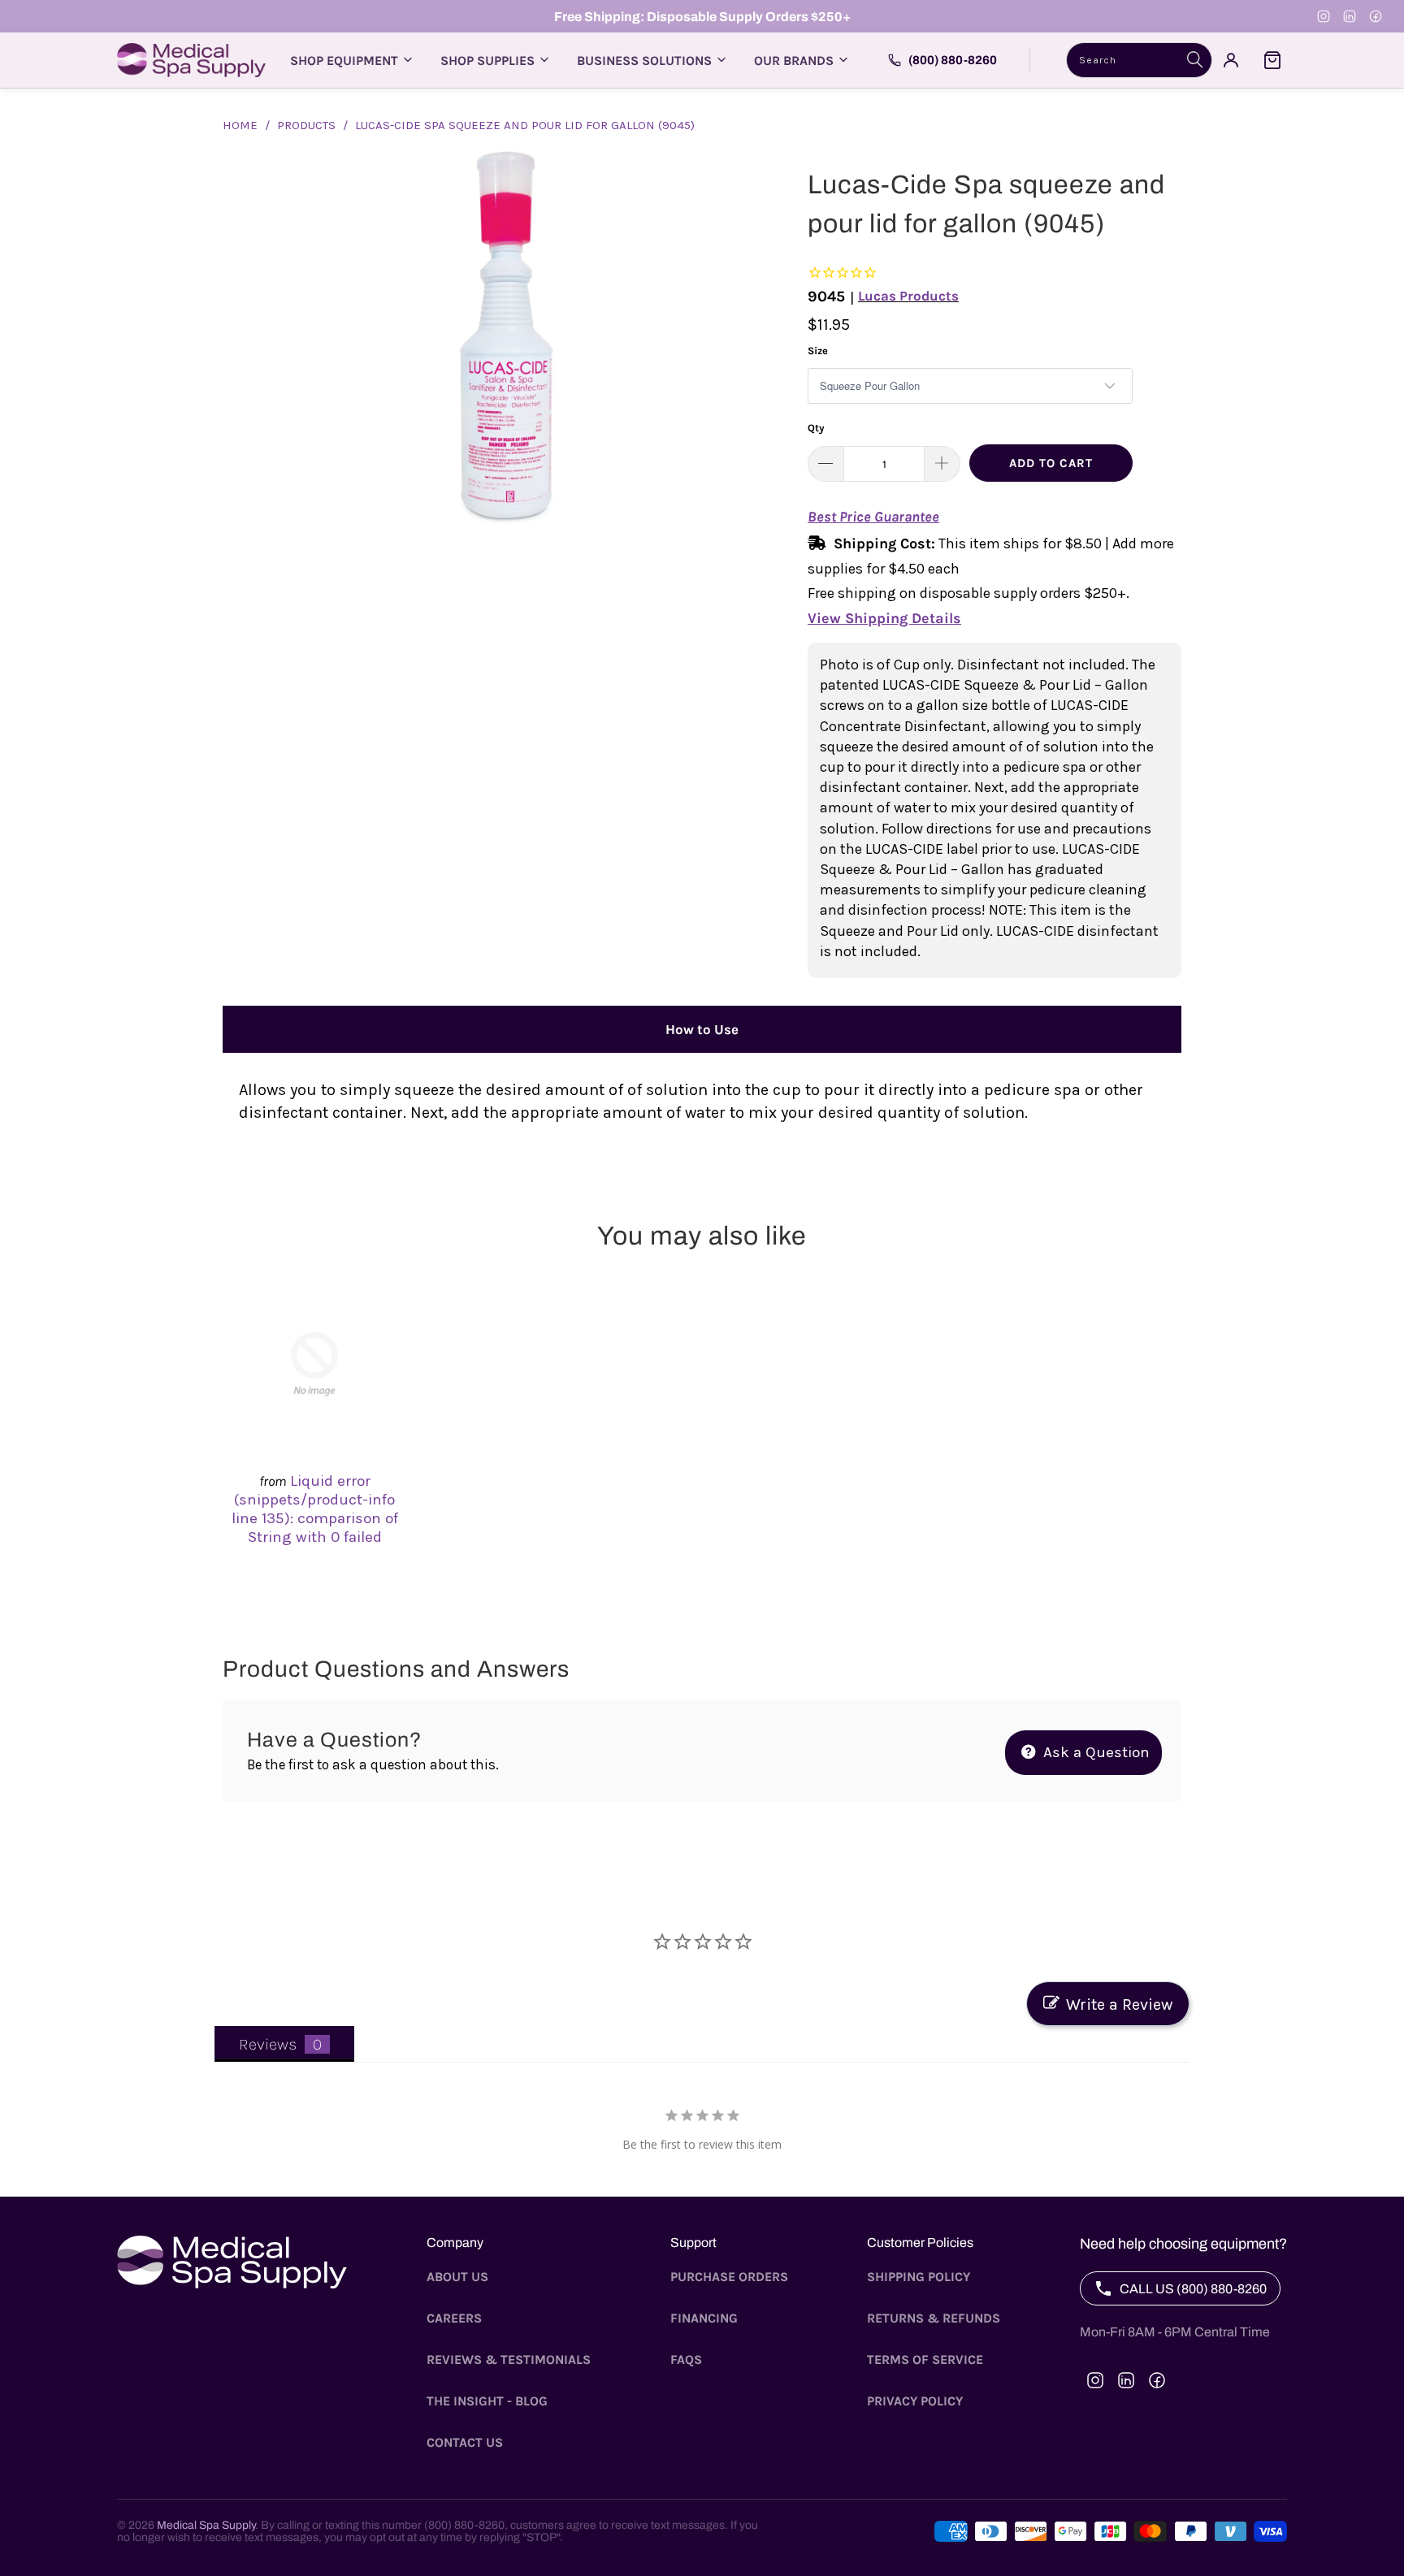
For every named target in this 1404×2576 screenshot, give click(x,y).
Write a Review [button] (1119, 2005)
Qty (816, 428)
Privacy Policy (915, 2401)
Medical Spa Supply (206, 2525)
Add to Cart (1051, 463)
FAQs (686, 2360)
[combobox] (1139, 60)
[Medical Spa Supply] (191, 60)
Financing (704, 2318)
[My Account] (1231, 60)
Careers (454, 2318)
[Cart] (1272, 60)
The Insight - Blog (487, 2401)
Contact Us (465, 2442)
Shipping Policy (919, 2277)
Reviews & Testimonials (509, 2360)
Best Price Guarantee (873, 517)
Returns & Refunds (934, 2318)
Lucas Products (908, 296)
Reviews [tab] (268, 2044)
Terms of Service (925, 2360)
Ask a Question (1094, 1752)
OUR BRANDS (794, 61)
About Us (457, 2277)
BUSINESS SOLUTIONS (644, 61)
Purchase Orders (729, 2277)
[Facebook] (1376, 16)
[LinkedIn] (1350, 16)
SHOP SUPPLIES (487, 61)
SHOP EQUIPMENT (344, 61)
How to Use (702, 1029)
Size (818, 351)
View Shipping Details (884, 618)
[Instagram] (1324, 16)
